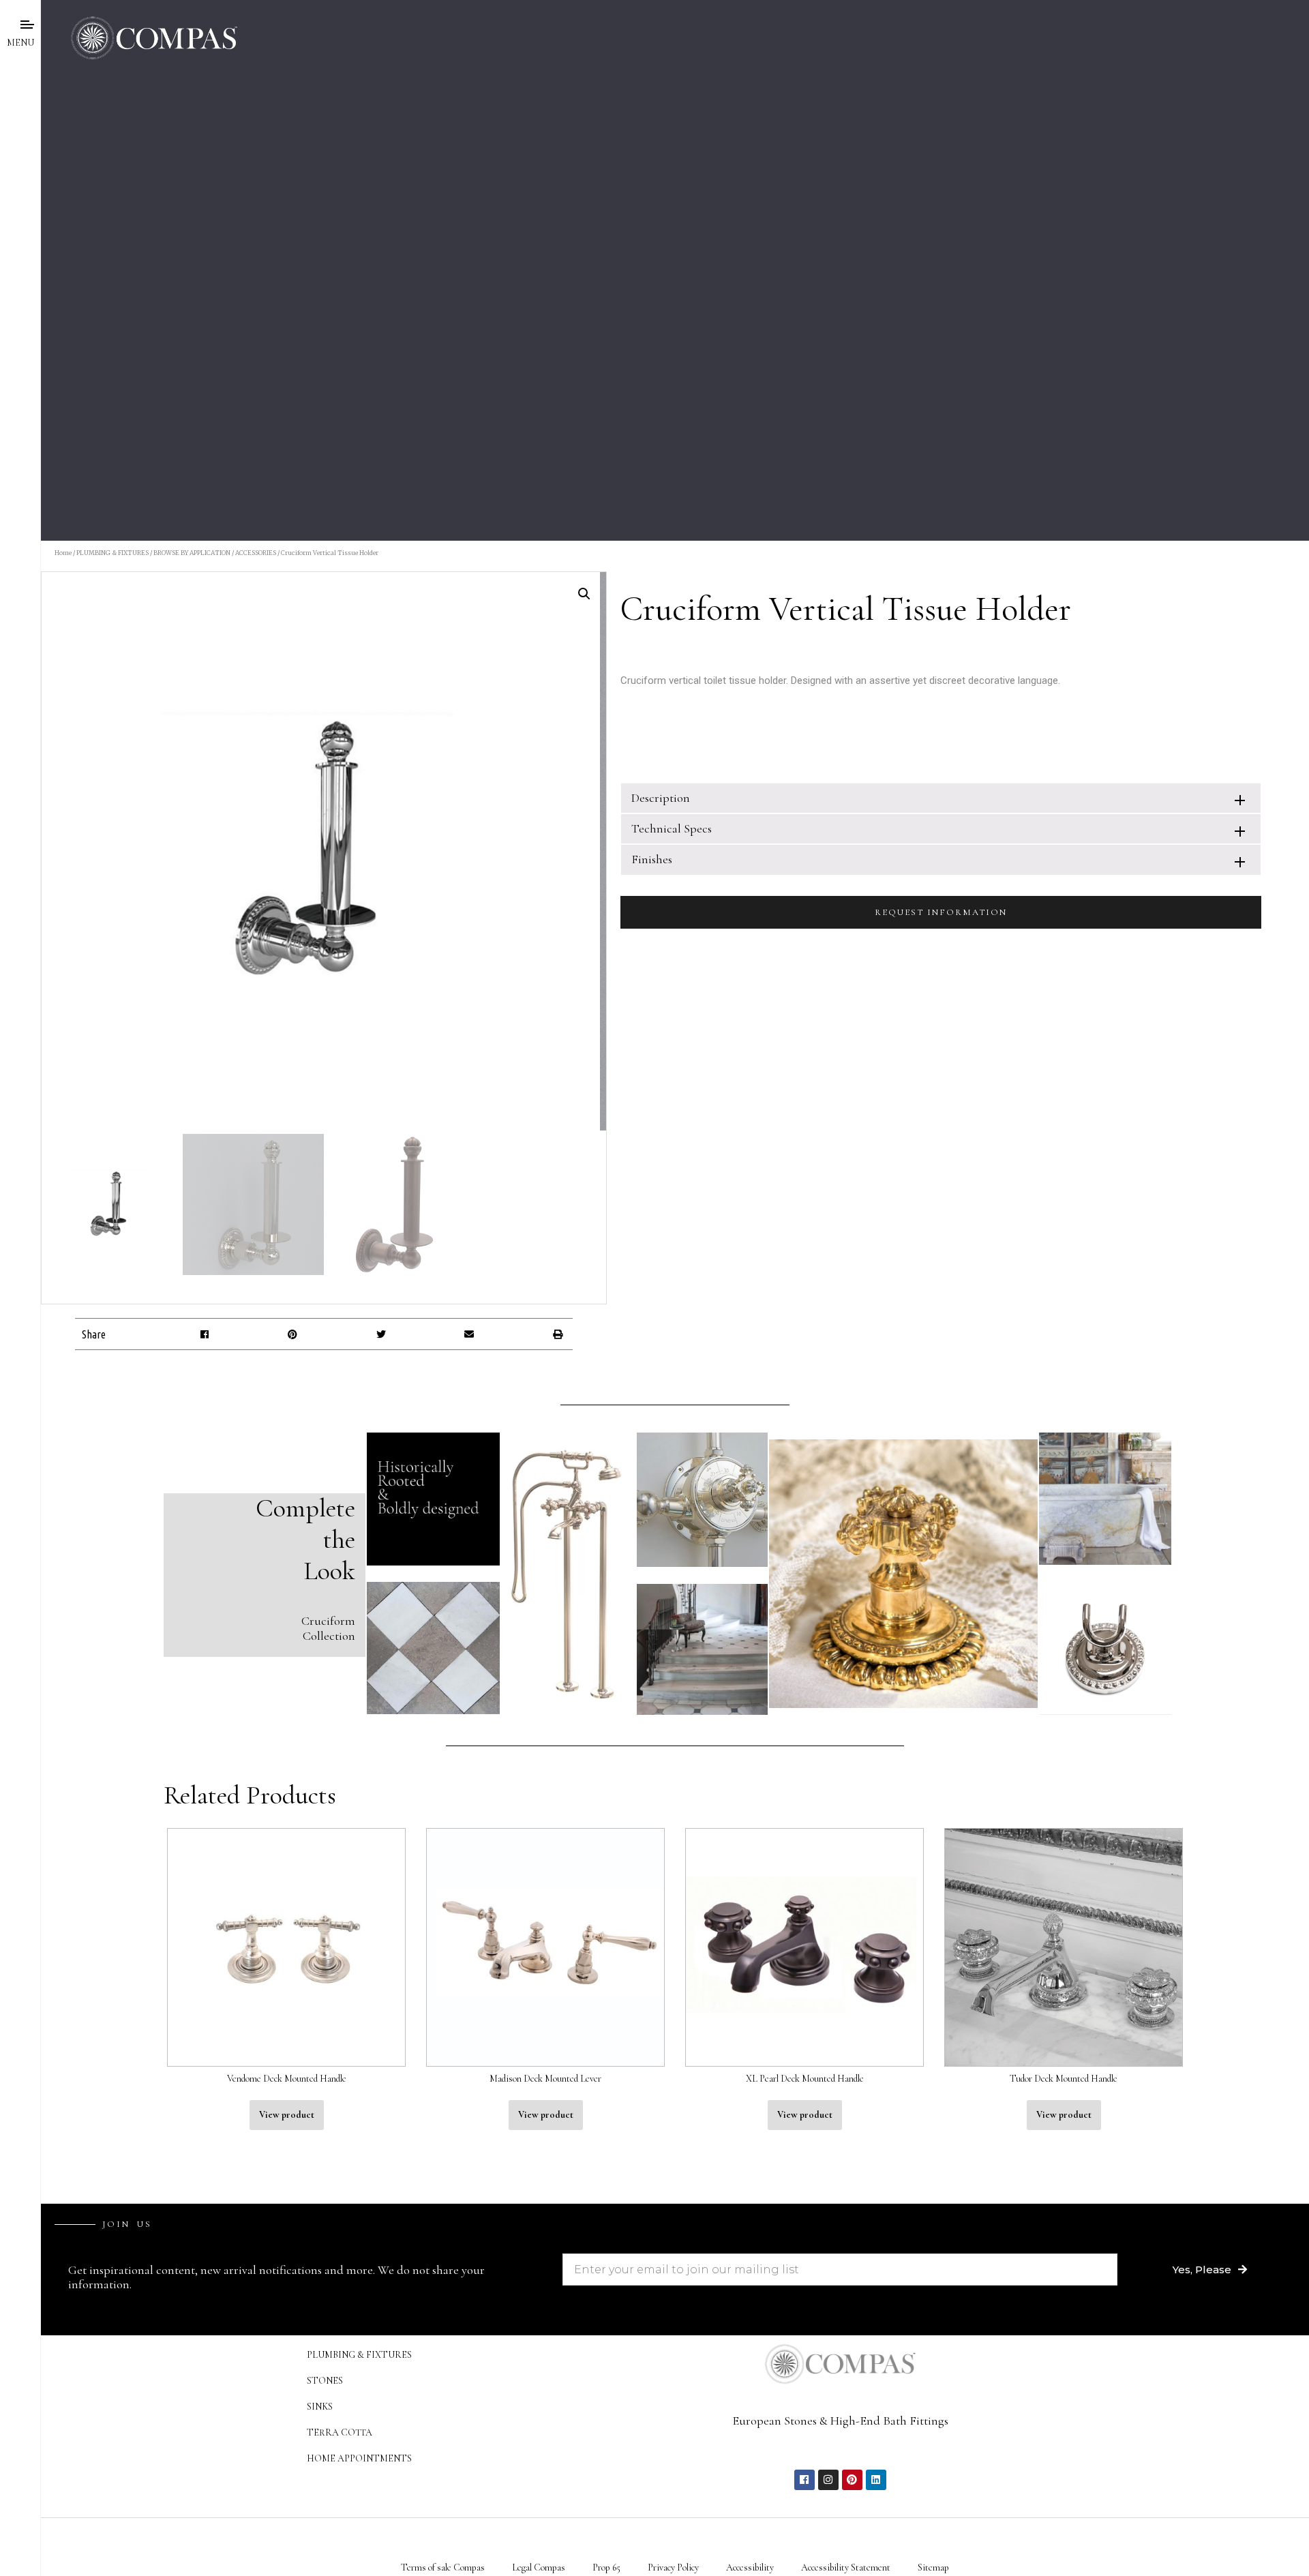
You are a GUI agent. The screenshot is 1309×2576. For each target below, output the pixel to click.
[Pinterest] (852, 2480)
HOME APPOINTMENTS (359, 2458)
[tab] (941, 798)
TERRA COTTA (340, 2432)
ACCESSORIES (256, 553)
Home (63, 553)
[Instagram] (828, 2480)
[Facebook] (804, 2480)
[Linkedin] (876, 2480)
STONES (325, 2381)
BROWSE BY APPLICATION (192, 553)
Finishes (652, 859)
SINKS (320, 2407)
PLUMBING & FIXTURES (112, 553)
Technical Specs (672, 828)
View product (287, 2115)
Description (661, 798)
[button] (204, 1334)
